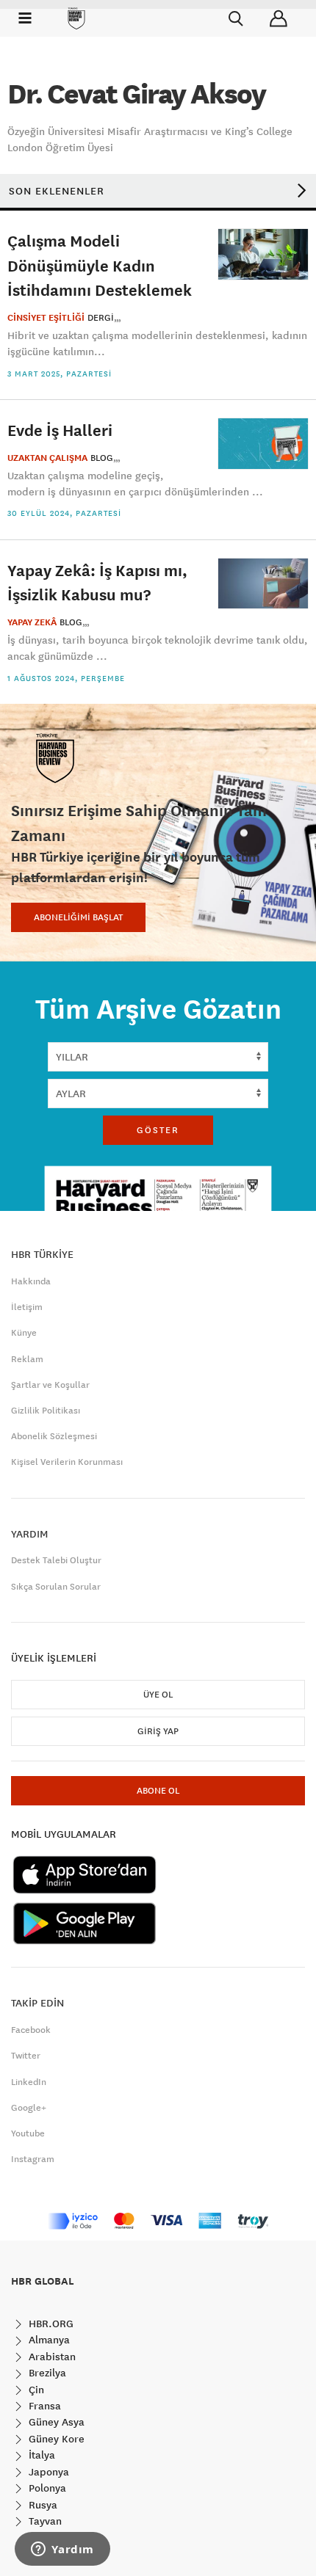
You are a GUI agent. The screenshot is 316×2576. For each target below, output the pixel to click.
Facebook (31, 2030)
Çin (35, 2390)
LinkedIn (29, 2082)
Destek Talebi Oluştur (56, 1560)
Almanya (48, 2340)
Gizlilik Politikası (46, 1411)
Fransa (43, 2406)
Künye (24, 1333)
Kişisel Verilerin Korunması (67, 1462)
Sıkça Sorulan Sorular (56, 1587)
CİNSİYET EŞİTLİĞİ (46, 318)
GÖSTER (158, 1130)
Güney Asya (55, 2422)
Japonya (47, 2472)
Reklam (27, 1359)
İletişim (27, 1307)
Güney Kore (55, 2439)
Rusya (42, 2505)
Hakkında (31, 1281)
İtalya (40, 2455)
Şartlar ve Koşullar (50, 1385)
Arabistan (51, 2357)
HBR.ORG (50, 2324)
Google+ (29, 2108)
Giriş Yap (158, 1731)
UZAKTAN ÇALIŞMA (47, 458)
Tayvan (44, 2521)
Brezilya (46, 2373)
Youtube (28, 2133)
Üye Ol (158, 1695)
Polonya (46, 2488)
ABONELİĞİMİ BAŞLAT (78, 917)
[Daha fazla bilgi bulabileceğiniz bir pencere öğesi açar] (62, 2550)
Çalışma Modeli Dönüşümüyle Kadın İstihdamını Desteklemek (100, 265)
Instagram (33, 2159)
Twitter (26, 2056)
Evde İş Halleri (60, 430)
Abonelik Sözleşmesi (54, 1436)
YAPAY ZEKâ (32, 622)
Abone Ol (158, 1791)
